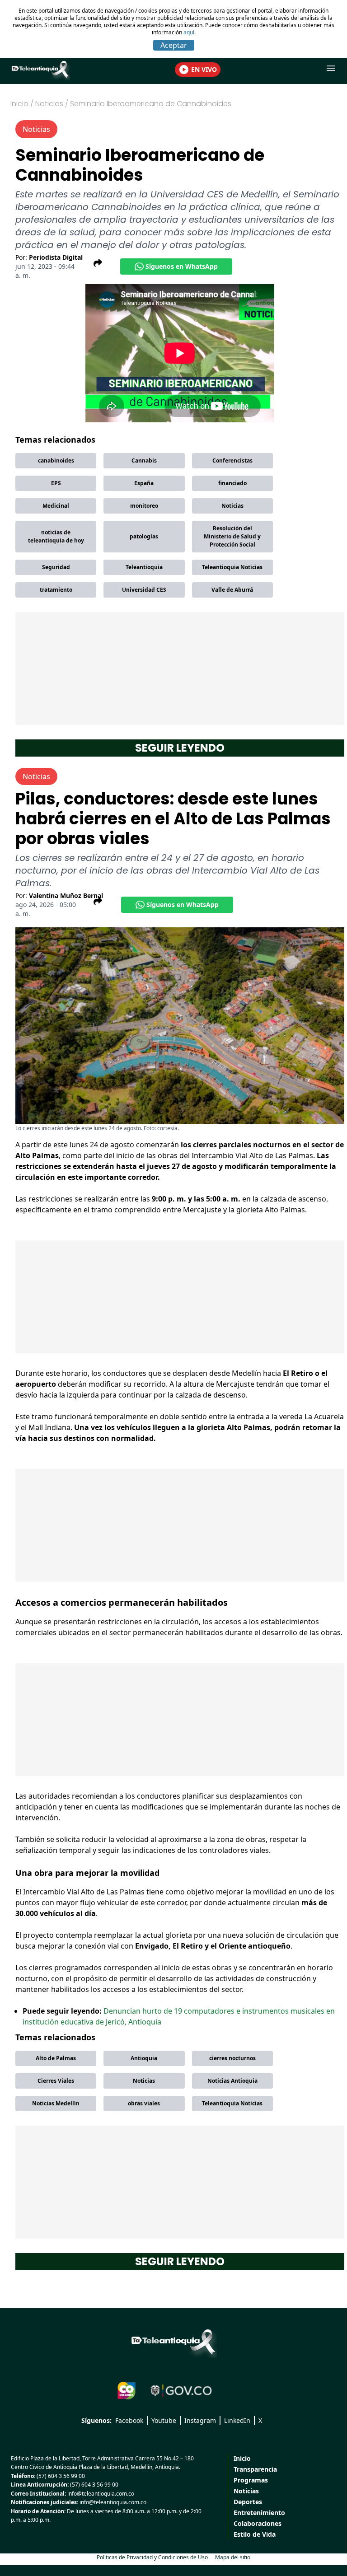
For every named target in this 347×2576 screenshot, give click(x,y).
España (144, 483)
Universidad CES (144, 590)
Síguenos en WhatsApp (182, 266)
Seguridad (56, 567)
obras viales (144, 2103)
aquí (189, 32)
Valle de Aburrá (232, 590)
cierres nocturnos (232, 2058)
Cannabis (144, 461)
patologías (144, 536)
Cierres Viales (56, 2081)
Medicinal (56, 506)
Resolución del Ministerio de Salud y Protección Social (232, 536)
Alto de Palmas (56, 2058)
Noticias (232, 506)
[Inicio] (173, 2342)
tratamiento (56, 590)
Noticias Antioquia (232, 2081)
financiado (232, 483)
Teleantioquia (144, 567)
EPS (56, 483)
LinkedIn (237, 2420)
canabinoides (56, 461)
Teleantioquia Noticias (232, 567)
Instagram (200, 2420)
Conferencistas (232, 461)
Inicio (19, 104)
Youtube (164, 2420)
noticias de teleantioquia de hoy (56, 536)
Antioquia (144, 2058)
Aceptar (174, 45)
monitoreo (144, 506)
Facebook (129, 2420)
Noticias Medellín (56, 2103)
